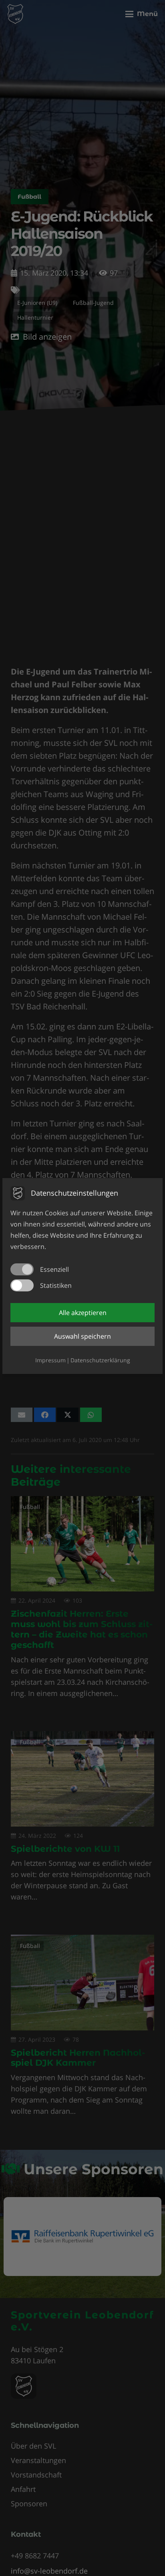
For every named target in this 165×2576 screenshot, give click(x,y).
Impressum (50, 1360)
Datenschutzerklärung (100, 1360)
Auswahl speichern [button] (82, 1336)
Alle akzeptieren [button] (83, 1313)
